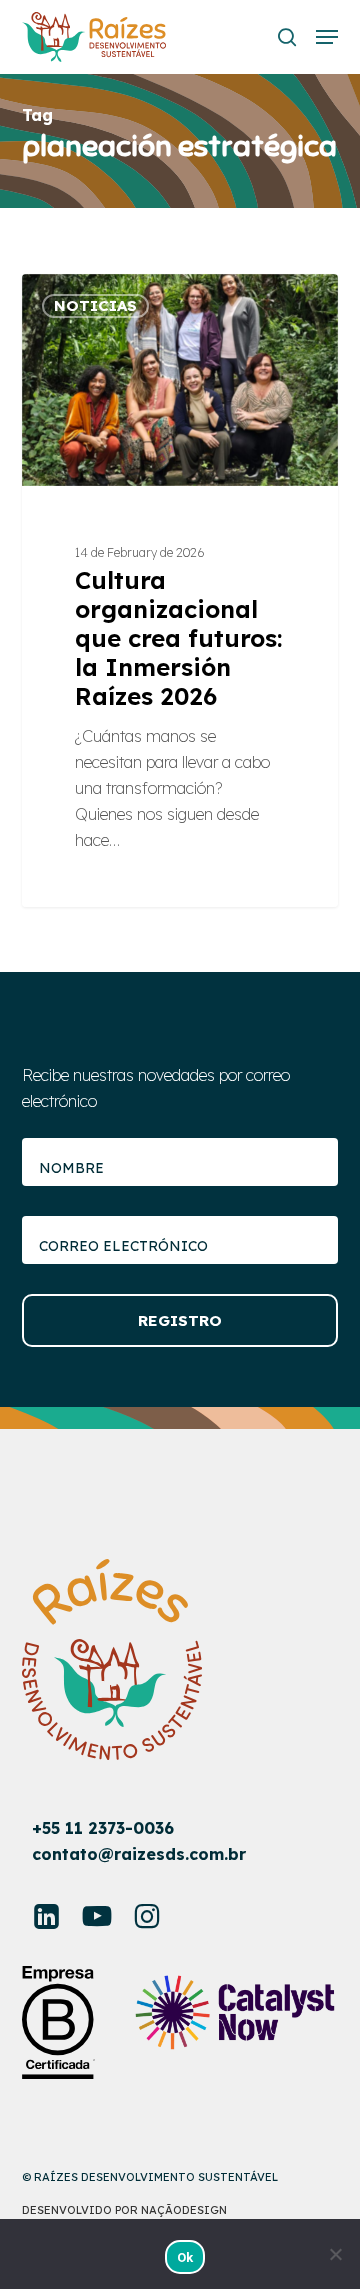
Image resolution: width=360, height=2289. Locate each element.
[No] (335, 2254)
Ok (185, 2257)
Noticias (95, 305)
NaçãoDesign (184, 2210)
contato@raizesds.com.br (139, 1854)
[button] (327, 37)
